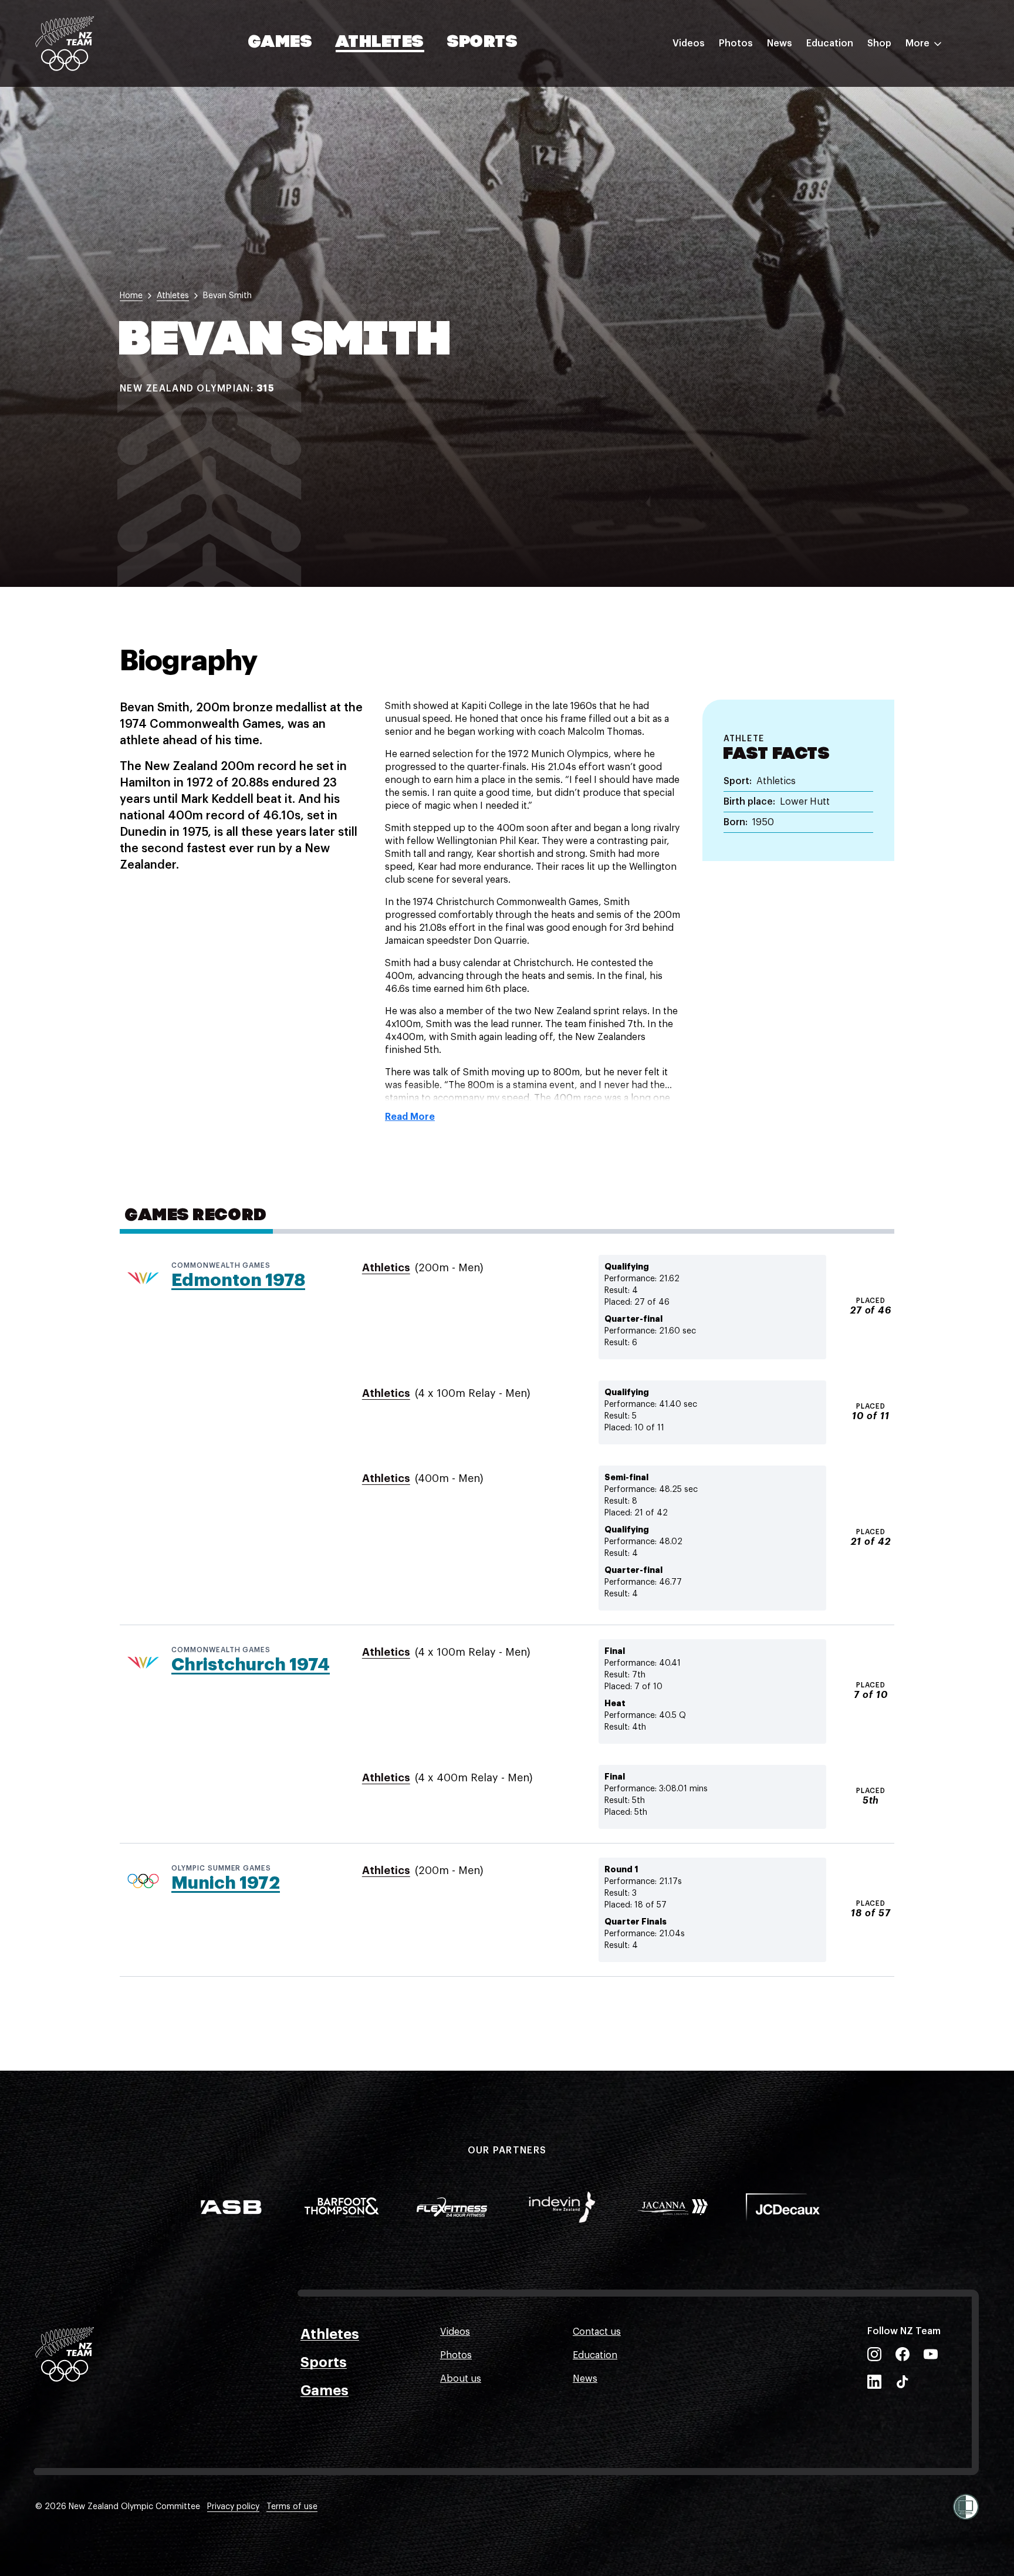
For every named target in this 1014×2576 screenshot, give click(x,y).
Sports (483, 43)
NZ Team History (843, 125)
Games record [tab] (196, 1216)
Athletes (380, 43)
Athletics (386, 1268)
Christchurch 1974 (251, 1665)
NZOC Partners (840, 148)
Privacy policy (233, 2507)
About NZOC (834, 78)
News (780, 43)
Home (131, 296)
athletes (173, 296)
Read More (410, 1117)
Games (281, 43)
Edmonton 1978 (238, 1280)
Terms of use (292, 2507)
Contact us (597, 2332)
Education (830, 43)
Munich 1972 (226, 1883)
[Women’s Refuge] (966, 2507)
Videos (689, 43)
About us (461, 2379)
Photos (736, 43)
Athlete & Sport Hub (851, 102)
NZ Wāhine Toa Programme (867, 195)
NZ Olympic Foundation (859, 172)
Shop (879, 43)
